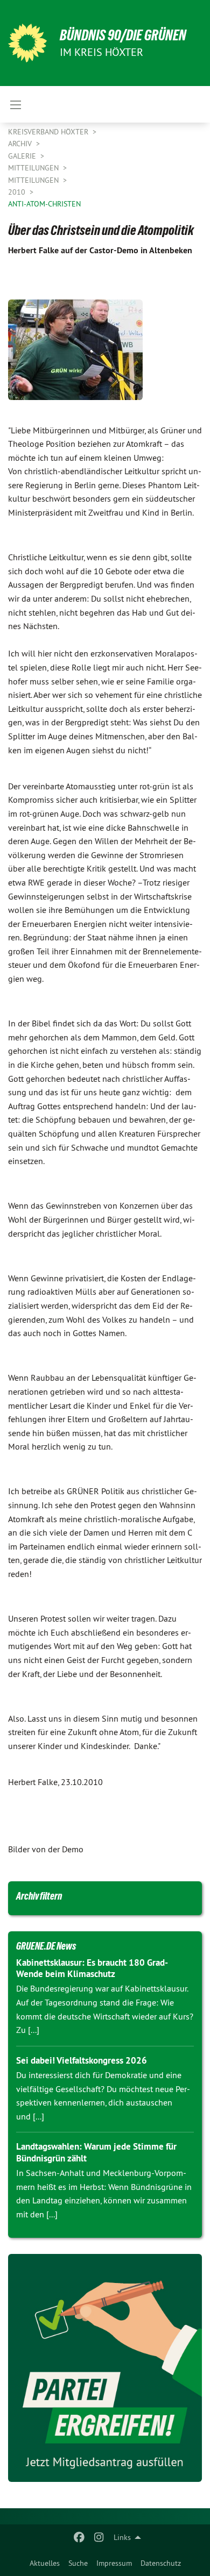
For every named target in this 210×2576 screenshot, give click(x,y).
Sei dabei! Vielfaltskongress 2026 (82, 2060)
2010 (18, 192)
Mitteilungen (34, 168)
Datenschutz (161, 2563)
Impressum (114, 2563)
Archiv (21, 144)
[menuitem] (45, 2563)
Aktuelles (45, 2563)
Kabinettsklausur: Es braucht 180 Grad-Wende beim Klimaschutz (92, 1968)
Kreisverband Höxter (49, 132)
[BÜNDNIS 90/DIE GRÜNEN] (27, 43)
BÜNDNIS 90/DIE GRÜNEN (123, 35)
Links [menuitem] (122, 2537)
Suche (78, 2563)
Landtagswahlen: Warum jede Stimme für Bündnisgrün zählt (96, 2152)
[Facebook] (79, 2537)
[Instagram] (99, 2537)
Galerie (23, 156)
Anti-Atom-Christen (44, 204)
